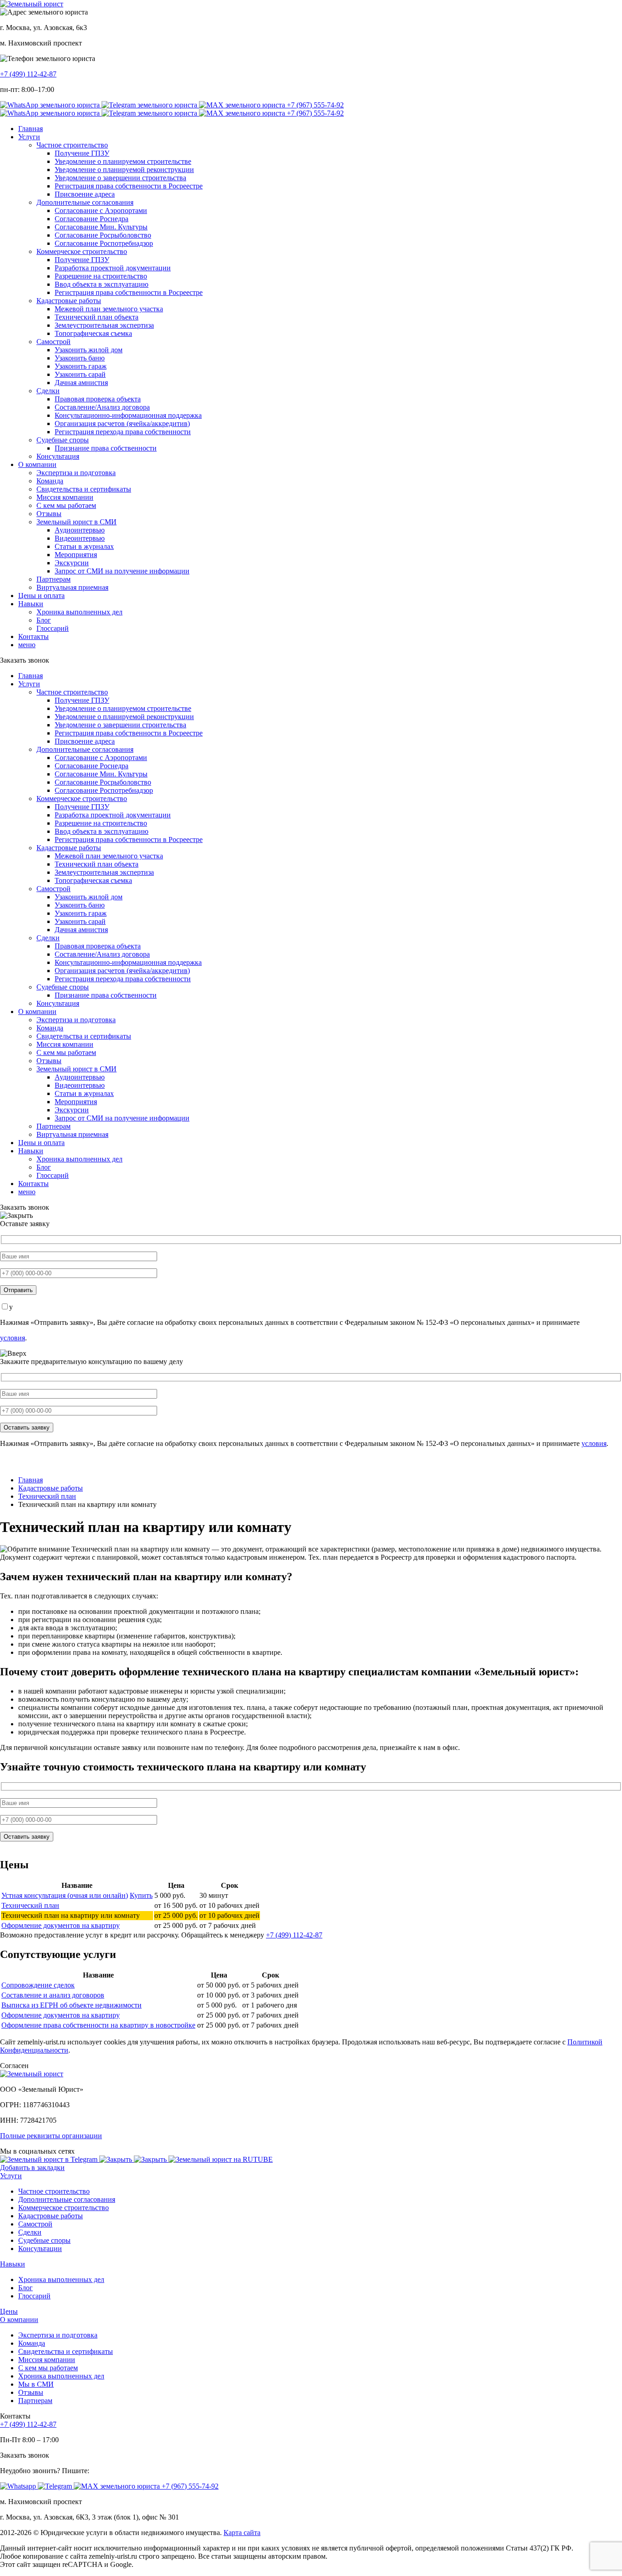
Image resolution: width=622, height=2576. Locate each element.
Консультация (58, 456)
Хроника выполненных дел (79, 612)
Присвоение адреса (85, 194)
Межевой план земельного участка (109, 309)
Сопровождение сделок (38, 1985)
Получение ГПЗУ (82, 153)
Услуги (29, 137)
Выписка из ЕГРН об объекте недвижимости (71, 2005)
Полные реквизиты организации (51, 2136)
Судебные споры (63, 440)
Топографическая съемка (93, 333)
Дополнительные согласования (85, 202)
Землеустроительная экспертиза (104, 325)
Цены (9, 2311)
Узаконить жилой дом (89, 350)
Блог (44, 620)
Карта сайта (242, 2533)
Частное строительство (72, 145)
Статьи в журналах (84, 546)
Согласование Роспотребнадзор (104, 243)
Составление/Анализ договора (102, 407)
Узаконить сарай (80, 374)
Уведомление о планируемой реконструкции (124, 170)
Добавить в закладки (32, 2168)
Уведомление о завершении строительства (120, 178)
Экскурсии (72, 563)
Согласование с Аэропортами (101, 210)
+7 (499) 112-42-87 (28, 74)
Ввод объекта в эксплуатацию (102, 284)
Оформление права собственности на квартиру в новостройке (98, 2025)
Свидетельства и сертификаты (84, 489)
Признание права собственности (106, 448)
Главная (31, 129)
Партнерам (54, 579)
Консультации (40, 2249)
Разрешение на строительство (101, 276)
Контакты (33, 636)
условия (13, 1338)
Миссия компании (65, 497)
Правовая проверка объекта (98, 399)
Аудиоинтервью (80, 530)
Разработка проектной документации (113, 268)
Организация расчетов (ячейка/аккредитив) (122, 423)
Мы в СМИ (36, 2384)
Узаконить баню (80, 358)
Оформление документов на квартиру (61, 1925)
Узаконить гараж (81, 366)
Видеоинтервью (80, 538)
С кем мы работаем (66, 505)
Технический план (30, 1905)
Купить (141, 1895)
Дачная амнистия (81, 383)
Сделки (48, 391)
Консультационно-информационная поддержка (128, 415)
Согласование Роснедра (92, 219)
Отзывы (49, 514)
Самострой (54, 342)
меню (27, 645)
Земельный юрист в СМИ (76, 522)
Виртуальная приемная (72, 587)
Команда (50, 481)
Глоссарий (53, 628)
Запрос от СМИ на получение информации (122, 571)
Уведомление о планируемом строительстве (123, 161)
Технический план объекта (97, 317)
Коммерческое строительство (82, 251)
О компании (37, 464)
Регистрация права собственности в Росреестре (129, 186)
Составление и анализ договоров (53, 1995)
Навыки (31, 604)
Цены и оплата (41, 596)
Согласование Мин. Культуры (101, 227)
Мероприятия (76, 555)
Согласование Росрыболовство (103, 235)
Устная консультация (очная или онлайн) (65, 1895)
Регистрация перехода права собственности (123, 432)
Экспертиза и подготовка (76, 473)
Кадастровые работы (69, 301)
